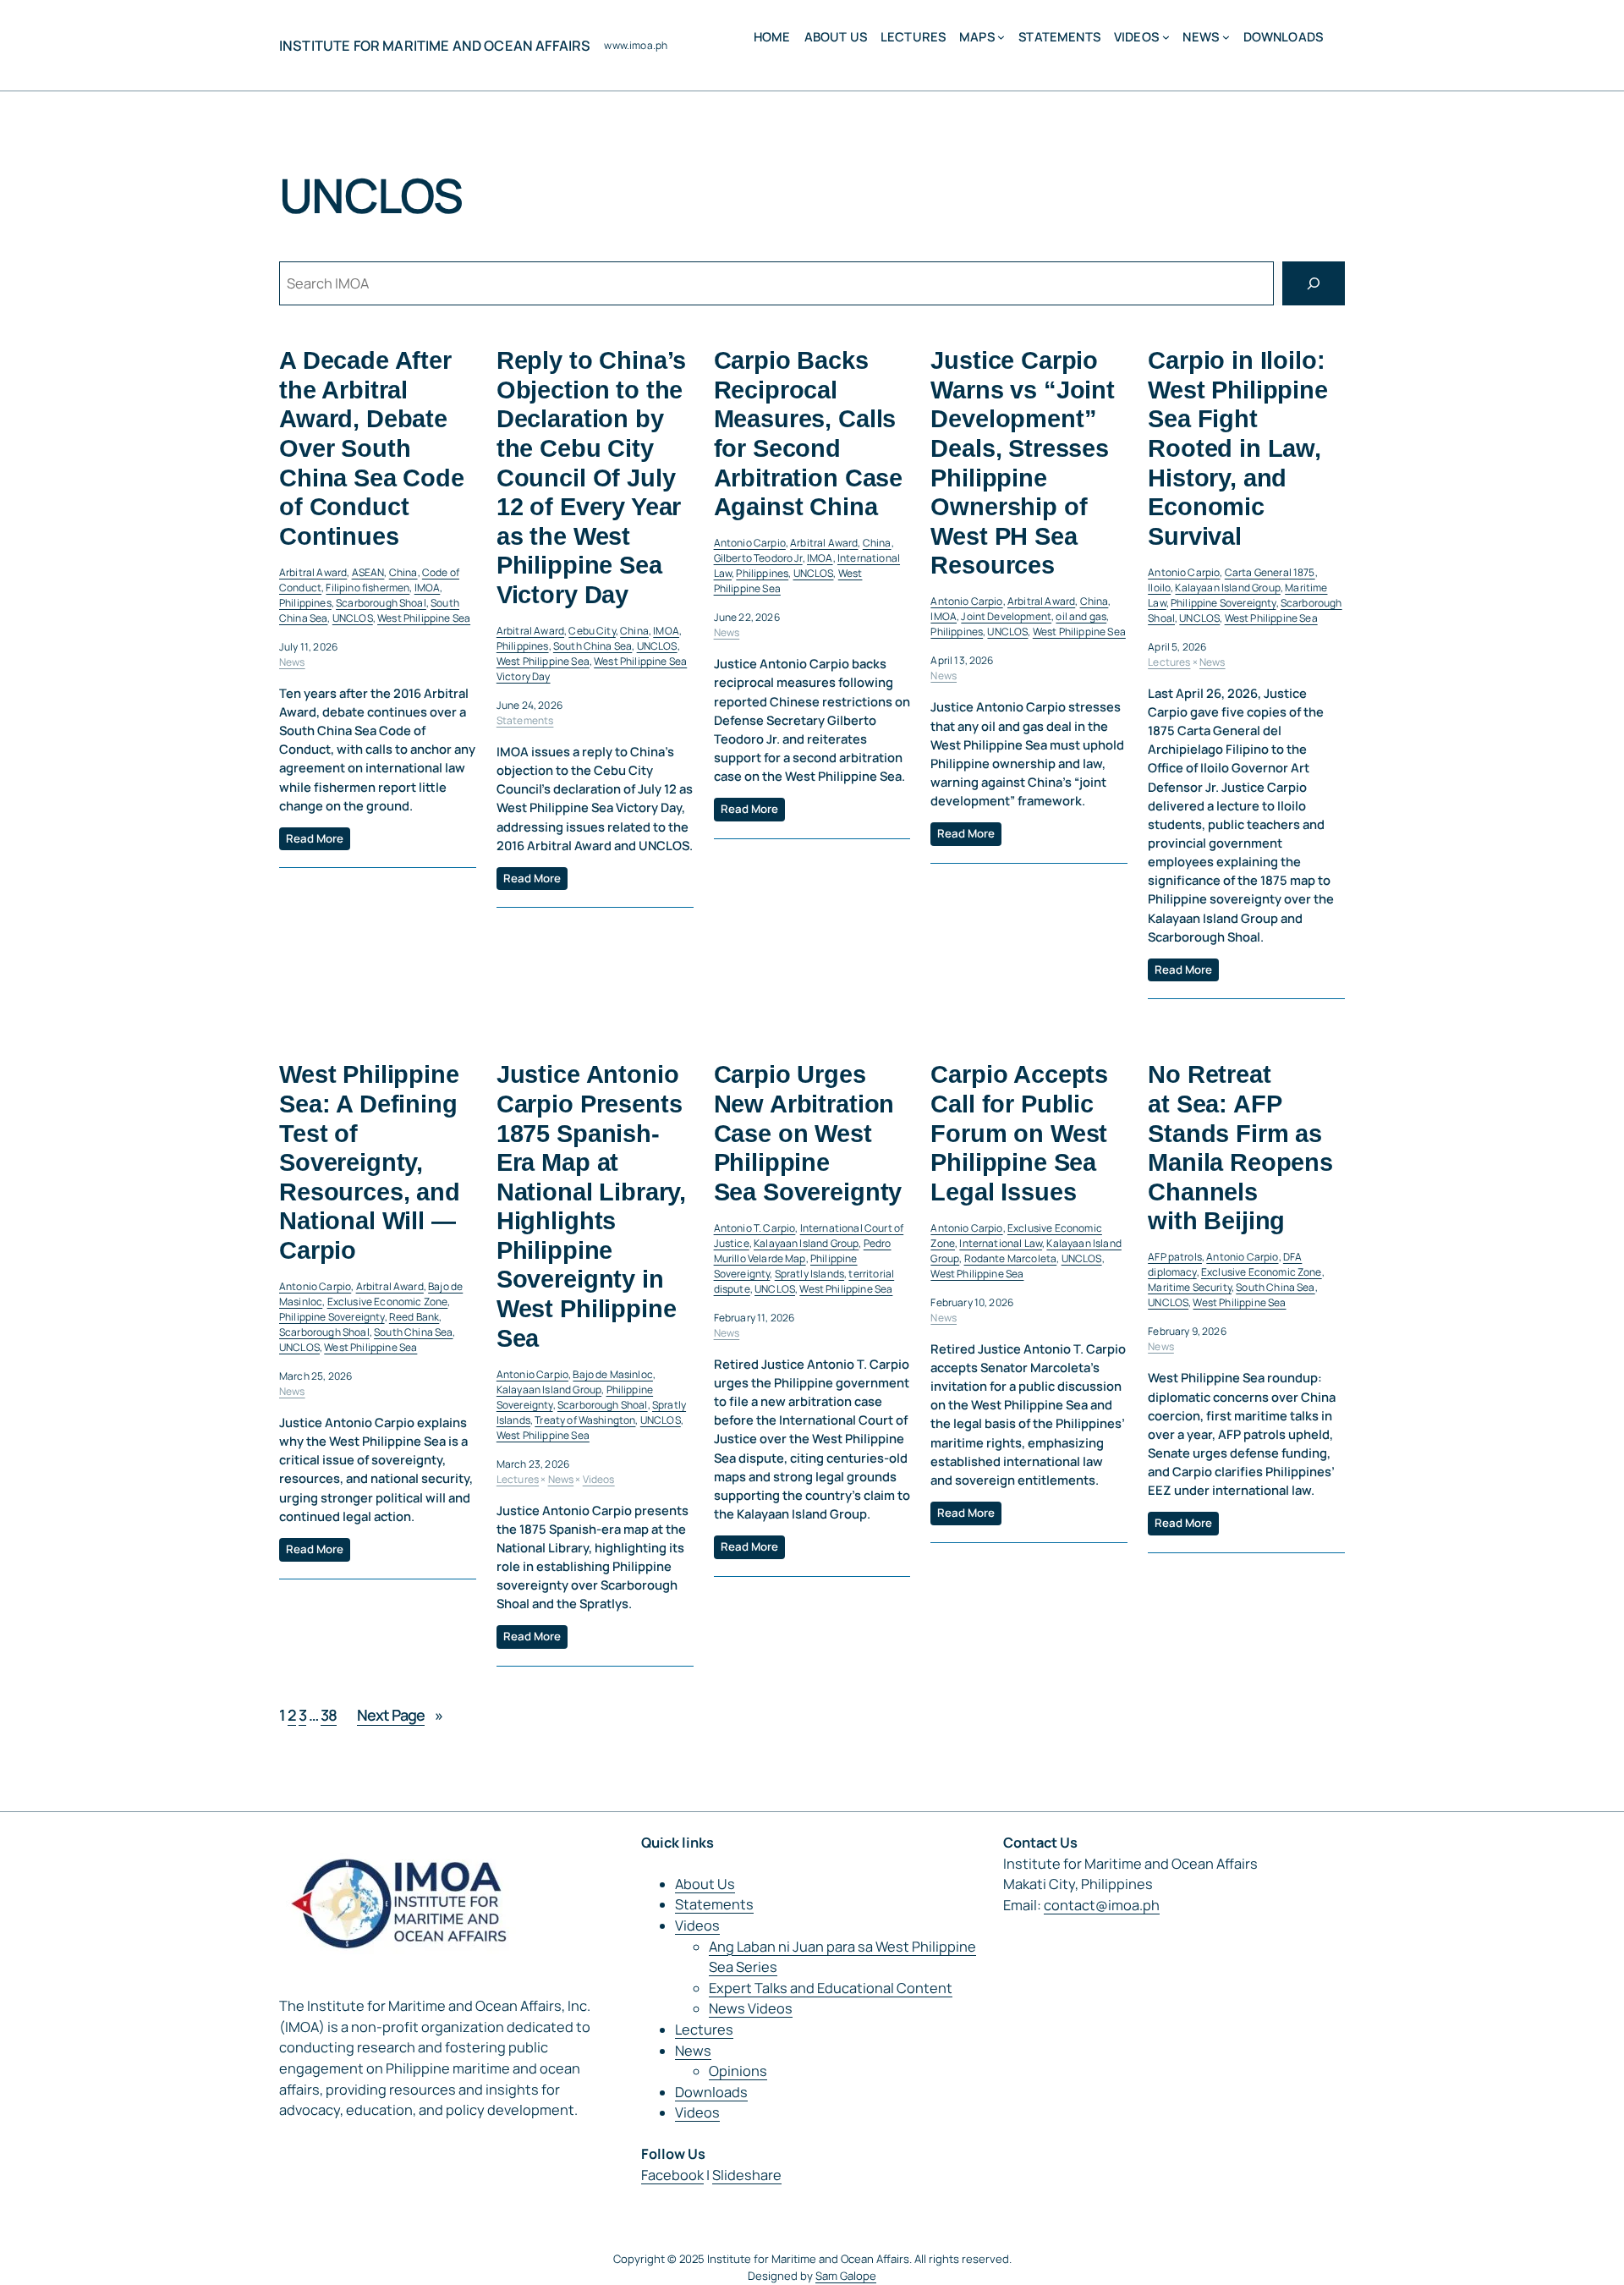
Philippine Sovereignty (1223, 603)
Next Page (400, 1715)
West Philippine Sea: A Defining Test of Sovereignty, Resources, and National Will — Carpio (370, 1162)
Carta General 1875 (1270, 572)
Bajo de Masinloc (613, 1374)
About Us (705, 1884)
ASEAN (368, 572)
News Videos (751, 2008)
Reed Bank (414, 1317)
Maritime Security (1190, 1287)
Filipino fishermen (368, 588)
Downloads (711, 2092)
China (403, 572)
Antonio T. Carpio (755, 1228)
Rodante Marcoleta (1011, 1258)
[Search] (1314, 283)
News (292, 662)
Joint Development (1006, 616)
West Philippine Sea (424, 618)
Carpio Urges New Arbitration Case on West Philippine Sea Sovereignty (808, 1133)
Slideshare (747, 2175)
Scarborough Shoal (381, 603)
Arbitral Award (313, 572)
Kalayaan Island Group (1227, 588)
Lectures (1169, 662)
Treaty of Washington (585, 1420)
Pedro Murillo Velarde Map (803, 1251)
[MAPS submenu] (1001, 37)
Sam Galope (846, 2276)
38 (329, 1715)
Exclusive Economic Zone (388, 1302)
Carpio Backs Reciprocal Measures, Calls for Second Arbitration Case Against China (808, 434)
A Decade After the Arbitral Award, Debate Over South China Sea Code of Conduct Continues (372, 448)
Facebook (672, 2175)
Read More (315, 838)
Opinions (738, 2071)
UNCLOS (353, 618)
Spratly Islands (809, 1274)
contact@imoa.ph (1102, 1905)
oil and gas (1081, 616)
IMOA (428, 588)
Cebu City (592, 631)
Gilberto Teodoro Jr (758, 558)
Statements (525, 720)
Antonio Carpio (750, 543)
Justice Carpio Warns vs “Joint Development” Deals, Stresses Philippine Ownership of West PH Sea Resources (1023, 463)
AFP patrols (1175, 1257)
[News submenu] (1226, 37)
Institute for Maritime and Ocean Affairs (435, 46)
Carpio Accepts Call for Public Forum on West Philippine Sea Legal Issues (1019, 1133)
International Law (1001, 1243)
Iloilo (1159, 588)
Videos (599, 1479)
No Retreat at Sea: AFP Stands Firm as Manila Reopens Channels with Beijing (1240, 1148)
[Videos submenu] (1166, 37)
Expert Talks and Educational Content (831, 1988)
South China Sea (593, 646)
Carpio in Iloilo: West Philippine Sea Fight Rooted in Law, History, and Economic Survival (1238, 448)
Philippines (305, 603)
